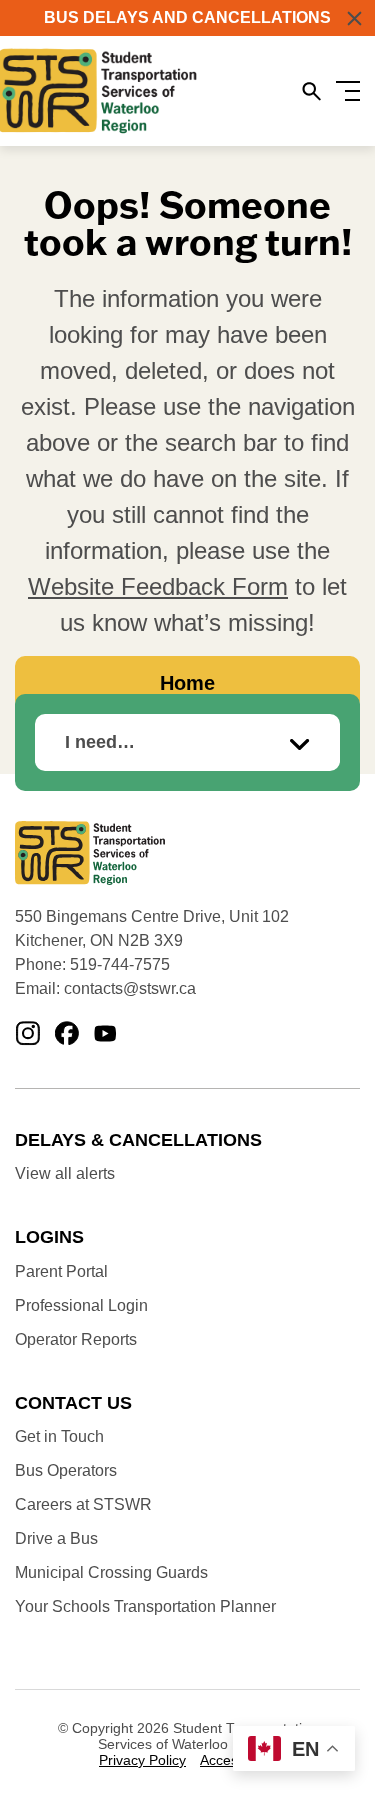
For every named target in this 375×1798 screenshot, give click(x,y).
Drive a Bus (56, 1538)
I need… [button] (100, 742)
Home (187, 683)
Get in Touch (59, 1436)
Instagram (27, 1035)
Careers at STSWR (83, 1504)
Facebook (66, 1035)
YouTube (105, 1035)
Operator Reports (76, 1339)
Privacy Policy (142, 1760)
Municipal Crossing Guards (111, 1572)
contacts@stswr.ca (130, 988)
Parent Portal (61, 1271)
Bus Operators (66, 1470)
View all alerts (65, 1173)
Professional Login (81, 1305)
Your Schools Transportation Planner (145, 1606)
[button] (354, 18)
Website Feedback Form (158, 586)
